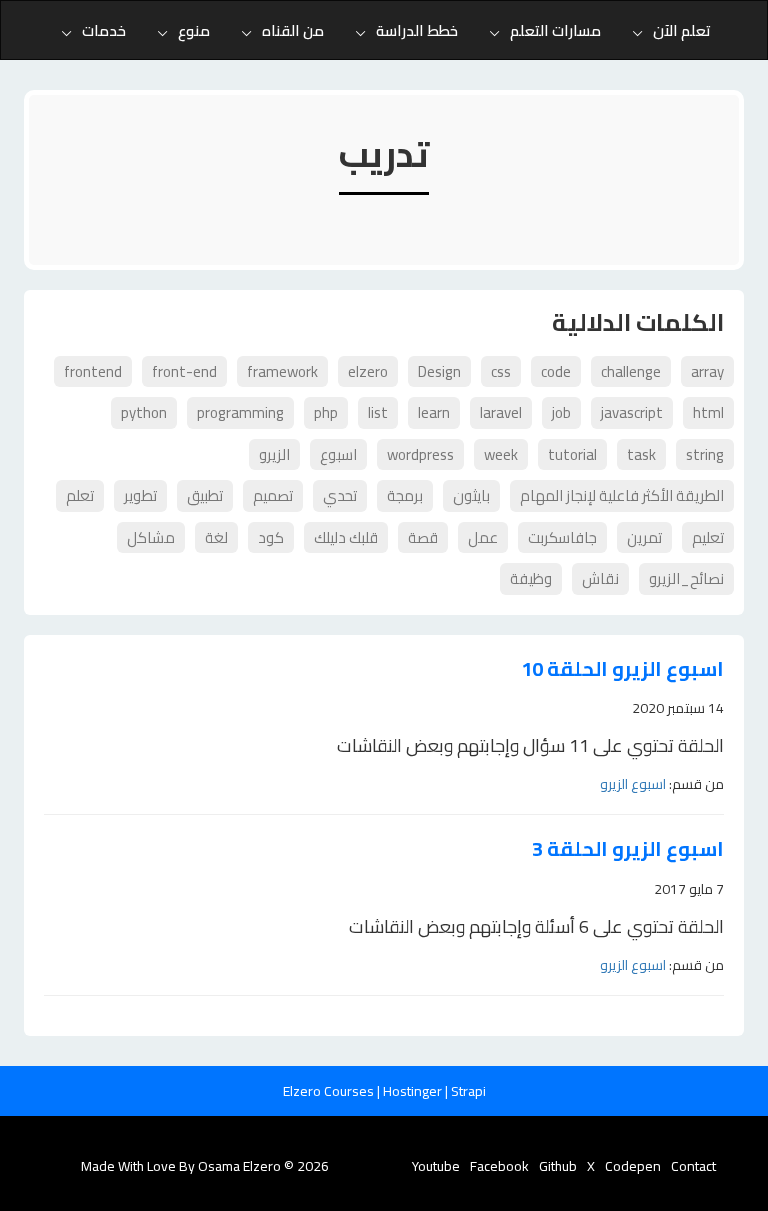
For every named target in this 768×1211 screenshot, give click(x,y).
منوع (194, 30)
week (501, 454)
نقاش (600, 578)
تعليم (708, 537)
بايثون (471, 495)
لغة (216, 537)
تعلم (80, 495)
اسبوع (338, 454)
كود (271, 537)
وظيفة (531, 578)
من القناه (293, 30)
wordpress (420, 454)
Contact (693, 1166)
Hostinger (414, 1091)
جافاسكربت (562, 537)
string (705, 454)
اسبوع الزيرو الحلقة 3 (628, 849)
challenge (631, 371)
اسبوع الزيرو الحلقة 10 (622, 669)
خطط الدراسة (417, 30)
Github (558, 1166)
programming (240, 412)
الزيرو (274, 454)
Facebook (499, 1166)
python (144, 412)
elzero (368, 371)
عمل (483, 537)
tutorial (572, 454)
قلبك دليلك (346, 537)
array (707, 371)
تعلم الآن (682, 30)
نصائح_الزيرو (686, 578)
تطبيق (205, 495)
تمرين (644, 537)
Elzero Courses (330, 1091)
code (556, 371)
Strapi (468, 1091)
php (326, 412)
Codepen (633, 1166)
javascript (632, 412)
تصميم (273, 495)
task (641, 454)
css (501, 371)
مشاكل (151, 537)
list (378, 412)
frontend (93, 371)
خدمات (104, 30)
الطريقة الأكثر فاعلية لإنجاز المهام (622, 495)
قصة (423, 537)
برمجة (405, 495)
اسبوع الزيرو (633, 784)
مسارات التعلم (555, 30)
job (561, 412)
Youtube (436, 1166)
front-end (184, 371)
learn (434, 412)
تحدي (340, 495)
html (708, 412)
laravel (501, 412)
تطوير (140, 495)
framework (282, 371)
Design (439, 371)
